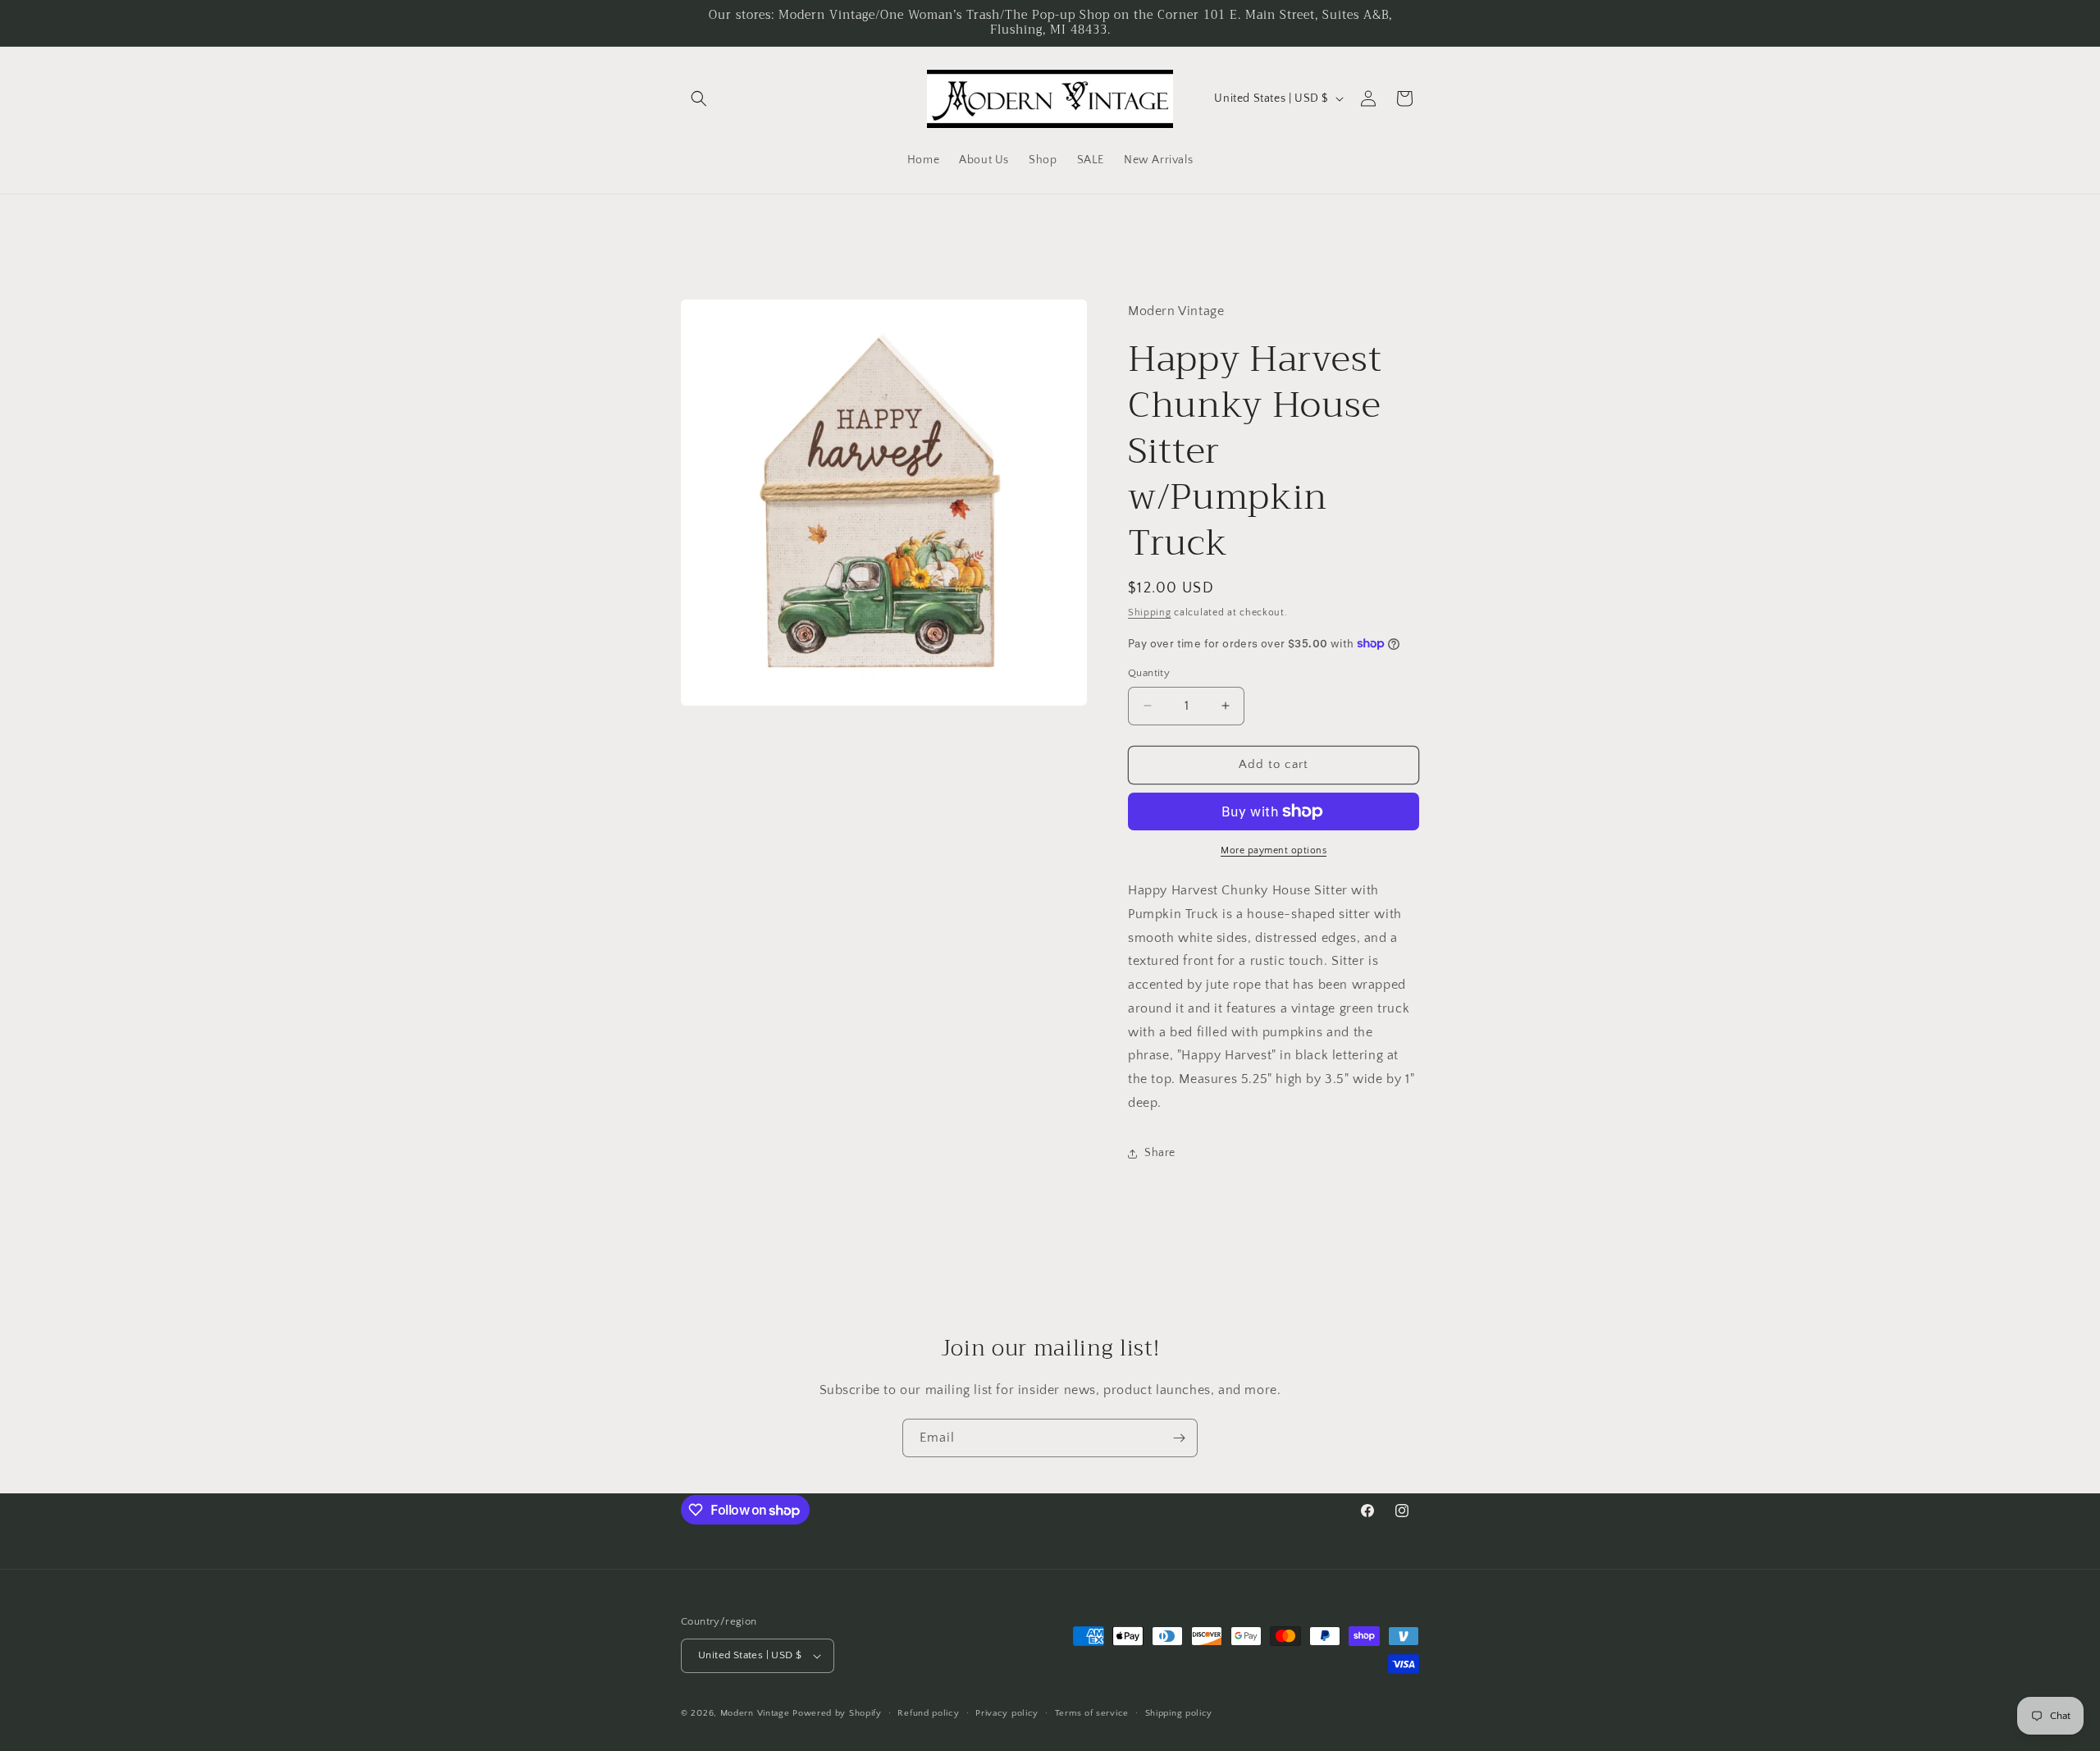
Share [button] (1160, 1153)
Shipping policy (1179, 1713)
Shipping (1150, 613)
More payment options (1274, 850)
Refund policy (928, 1713)
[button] (699, 98)
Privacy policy (1007, 1713)
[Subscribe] (1179, 1438)
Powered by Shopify (837, 1713)
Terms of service (1092, 1713)
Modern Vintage (755, 1713)
